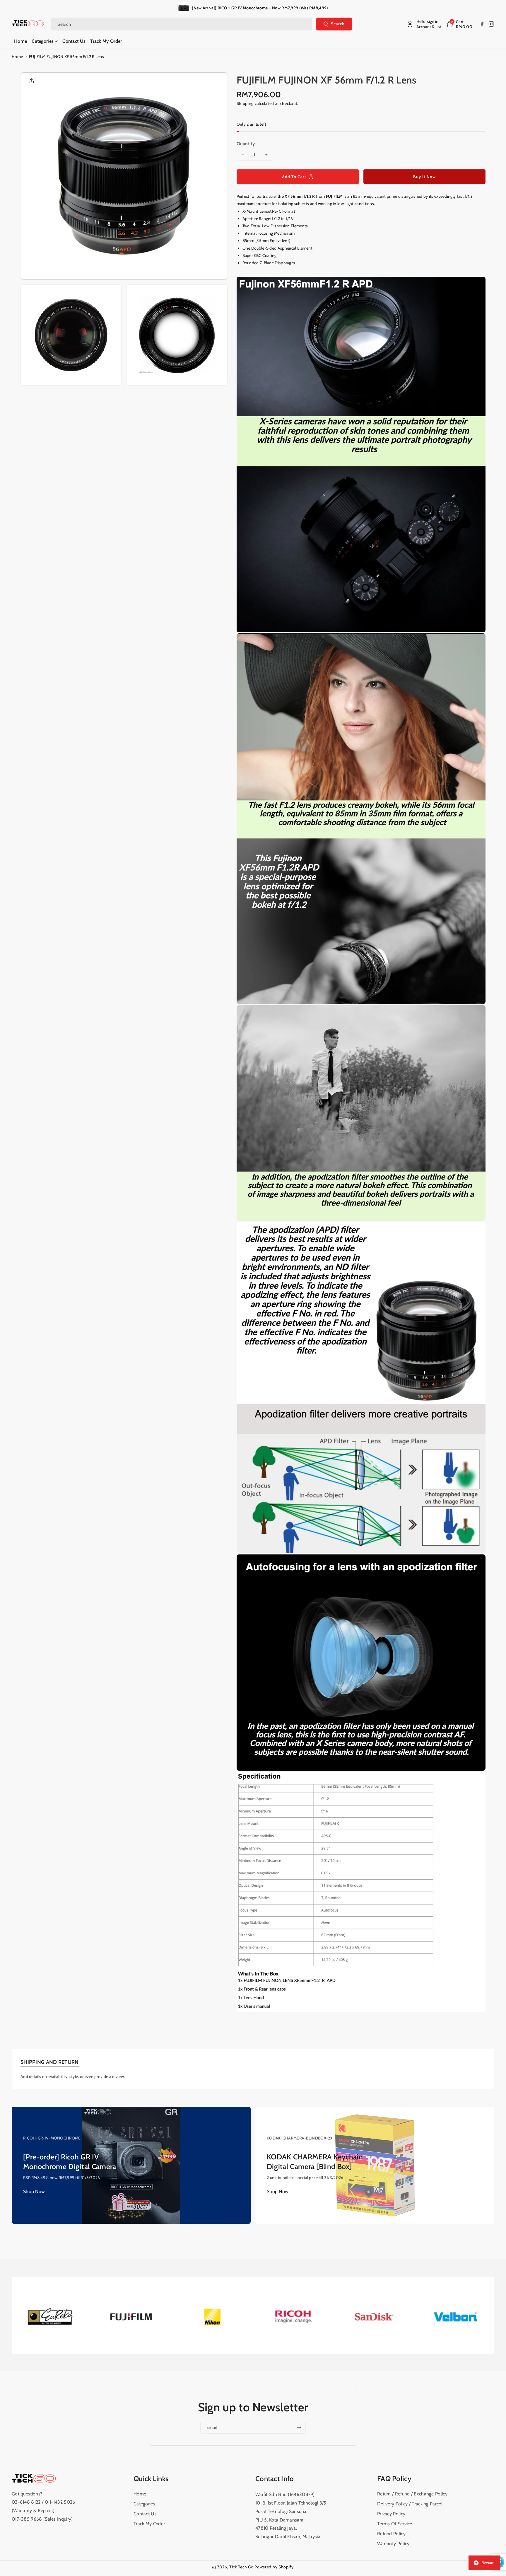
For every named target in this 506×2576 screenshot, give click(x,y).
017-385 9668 (27, 2519)
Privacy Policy (391, 2514)
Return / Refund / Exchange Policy (412, 2494)
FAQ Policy (394, 2479)
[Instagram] (491, 24)
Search (338, 24)
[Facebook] (482, 24)
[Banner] (50, 2316)
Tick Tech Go (241, 2567)
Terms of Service (395, 2524)
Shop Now (34, 2191)
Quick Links (151, 2479)
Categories (144, 2504)
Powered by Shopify (274, 2567)
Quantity (246, 144)
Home (17, 57)
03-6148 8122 (27, 2502)
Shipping (245, 103)
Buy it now (424, 177)
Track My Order (149, 2524)
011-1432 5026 (60, 2502)
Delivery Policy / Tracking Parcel (410, 2504)
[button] (459, 24)
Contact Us (145, 2514)
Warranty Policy (393, 2544)
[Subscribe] (299, 2427)
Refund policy (391, 2534)
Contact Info (275, 2479)
